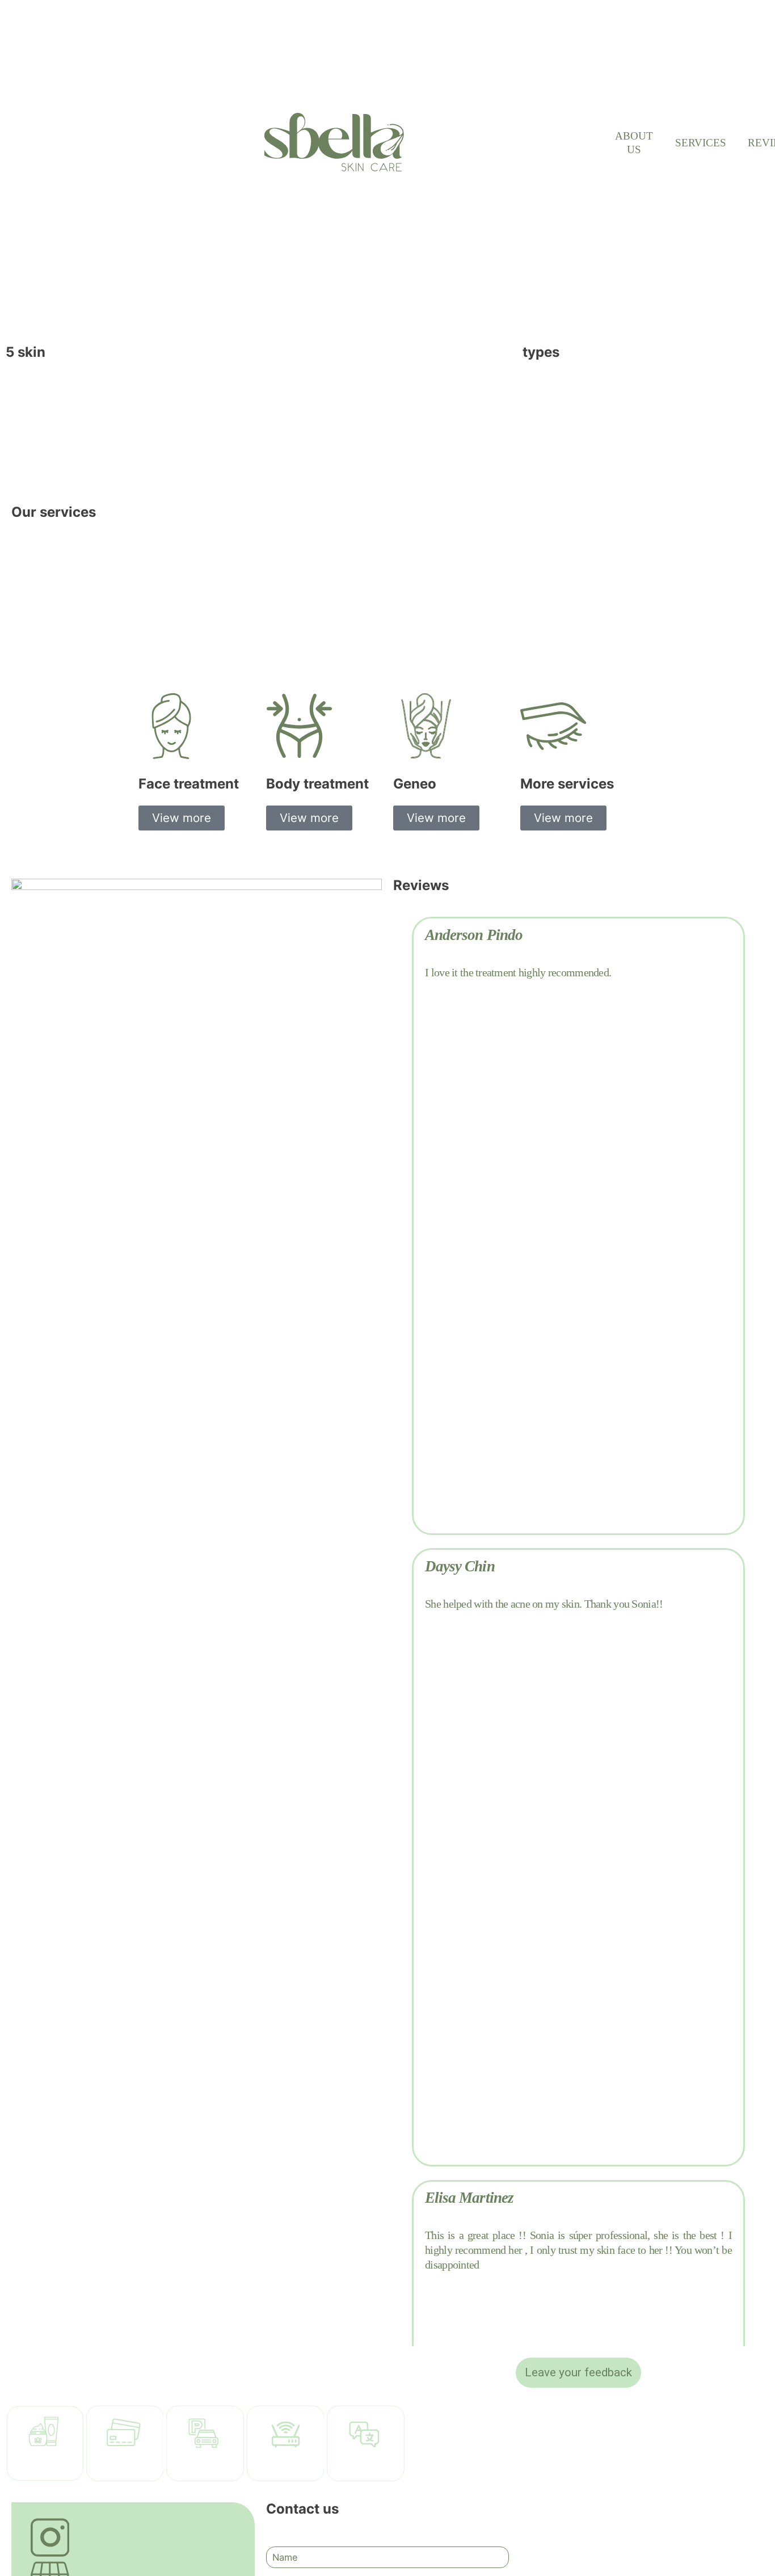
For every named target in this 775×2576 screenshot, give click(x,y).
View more (182, 818)
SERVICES (701, 143)
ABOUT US (634, 143)
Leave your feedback (578, 2372)
